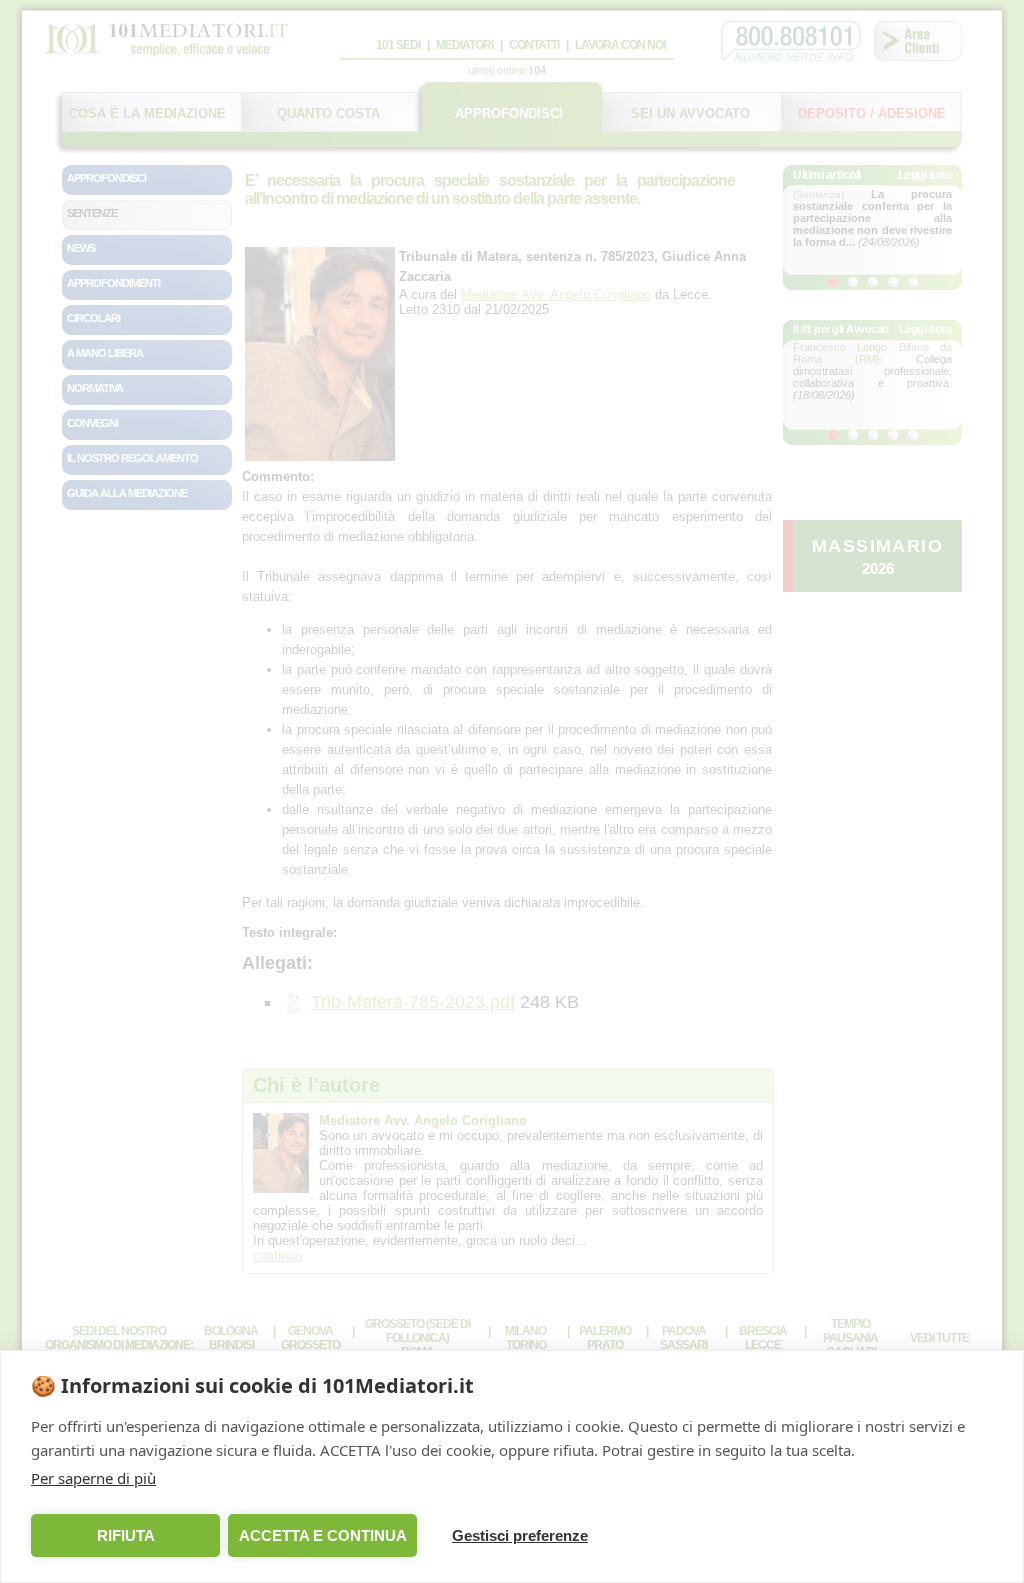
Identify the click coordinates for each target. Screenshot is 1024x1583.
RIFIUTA (126, 1535)
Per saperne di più (93, 1478)
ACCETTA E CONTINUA (323, 1535)
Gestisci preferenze (520, 1535)
